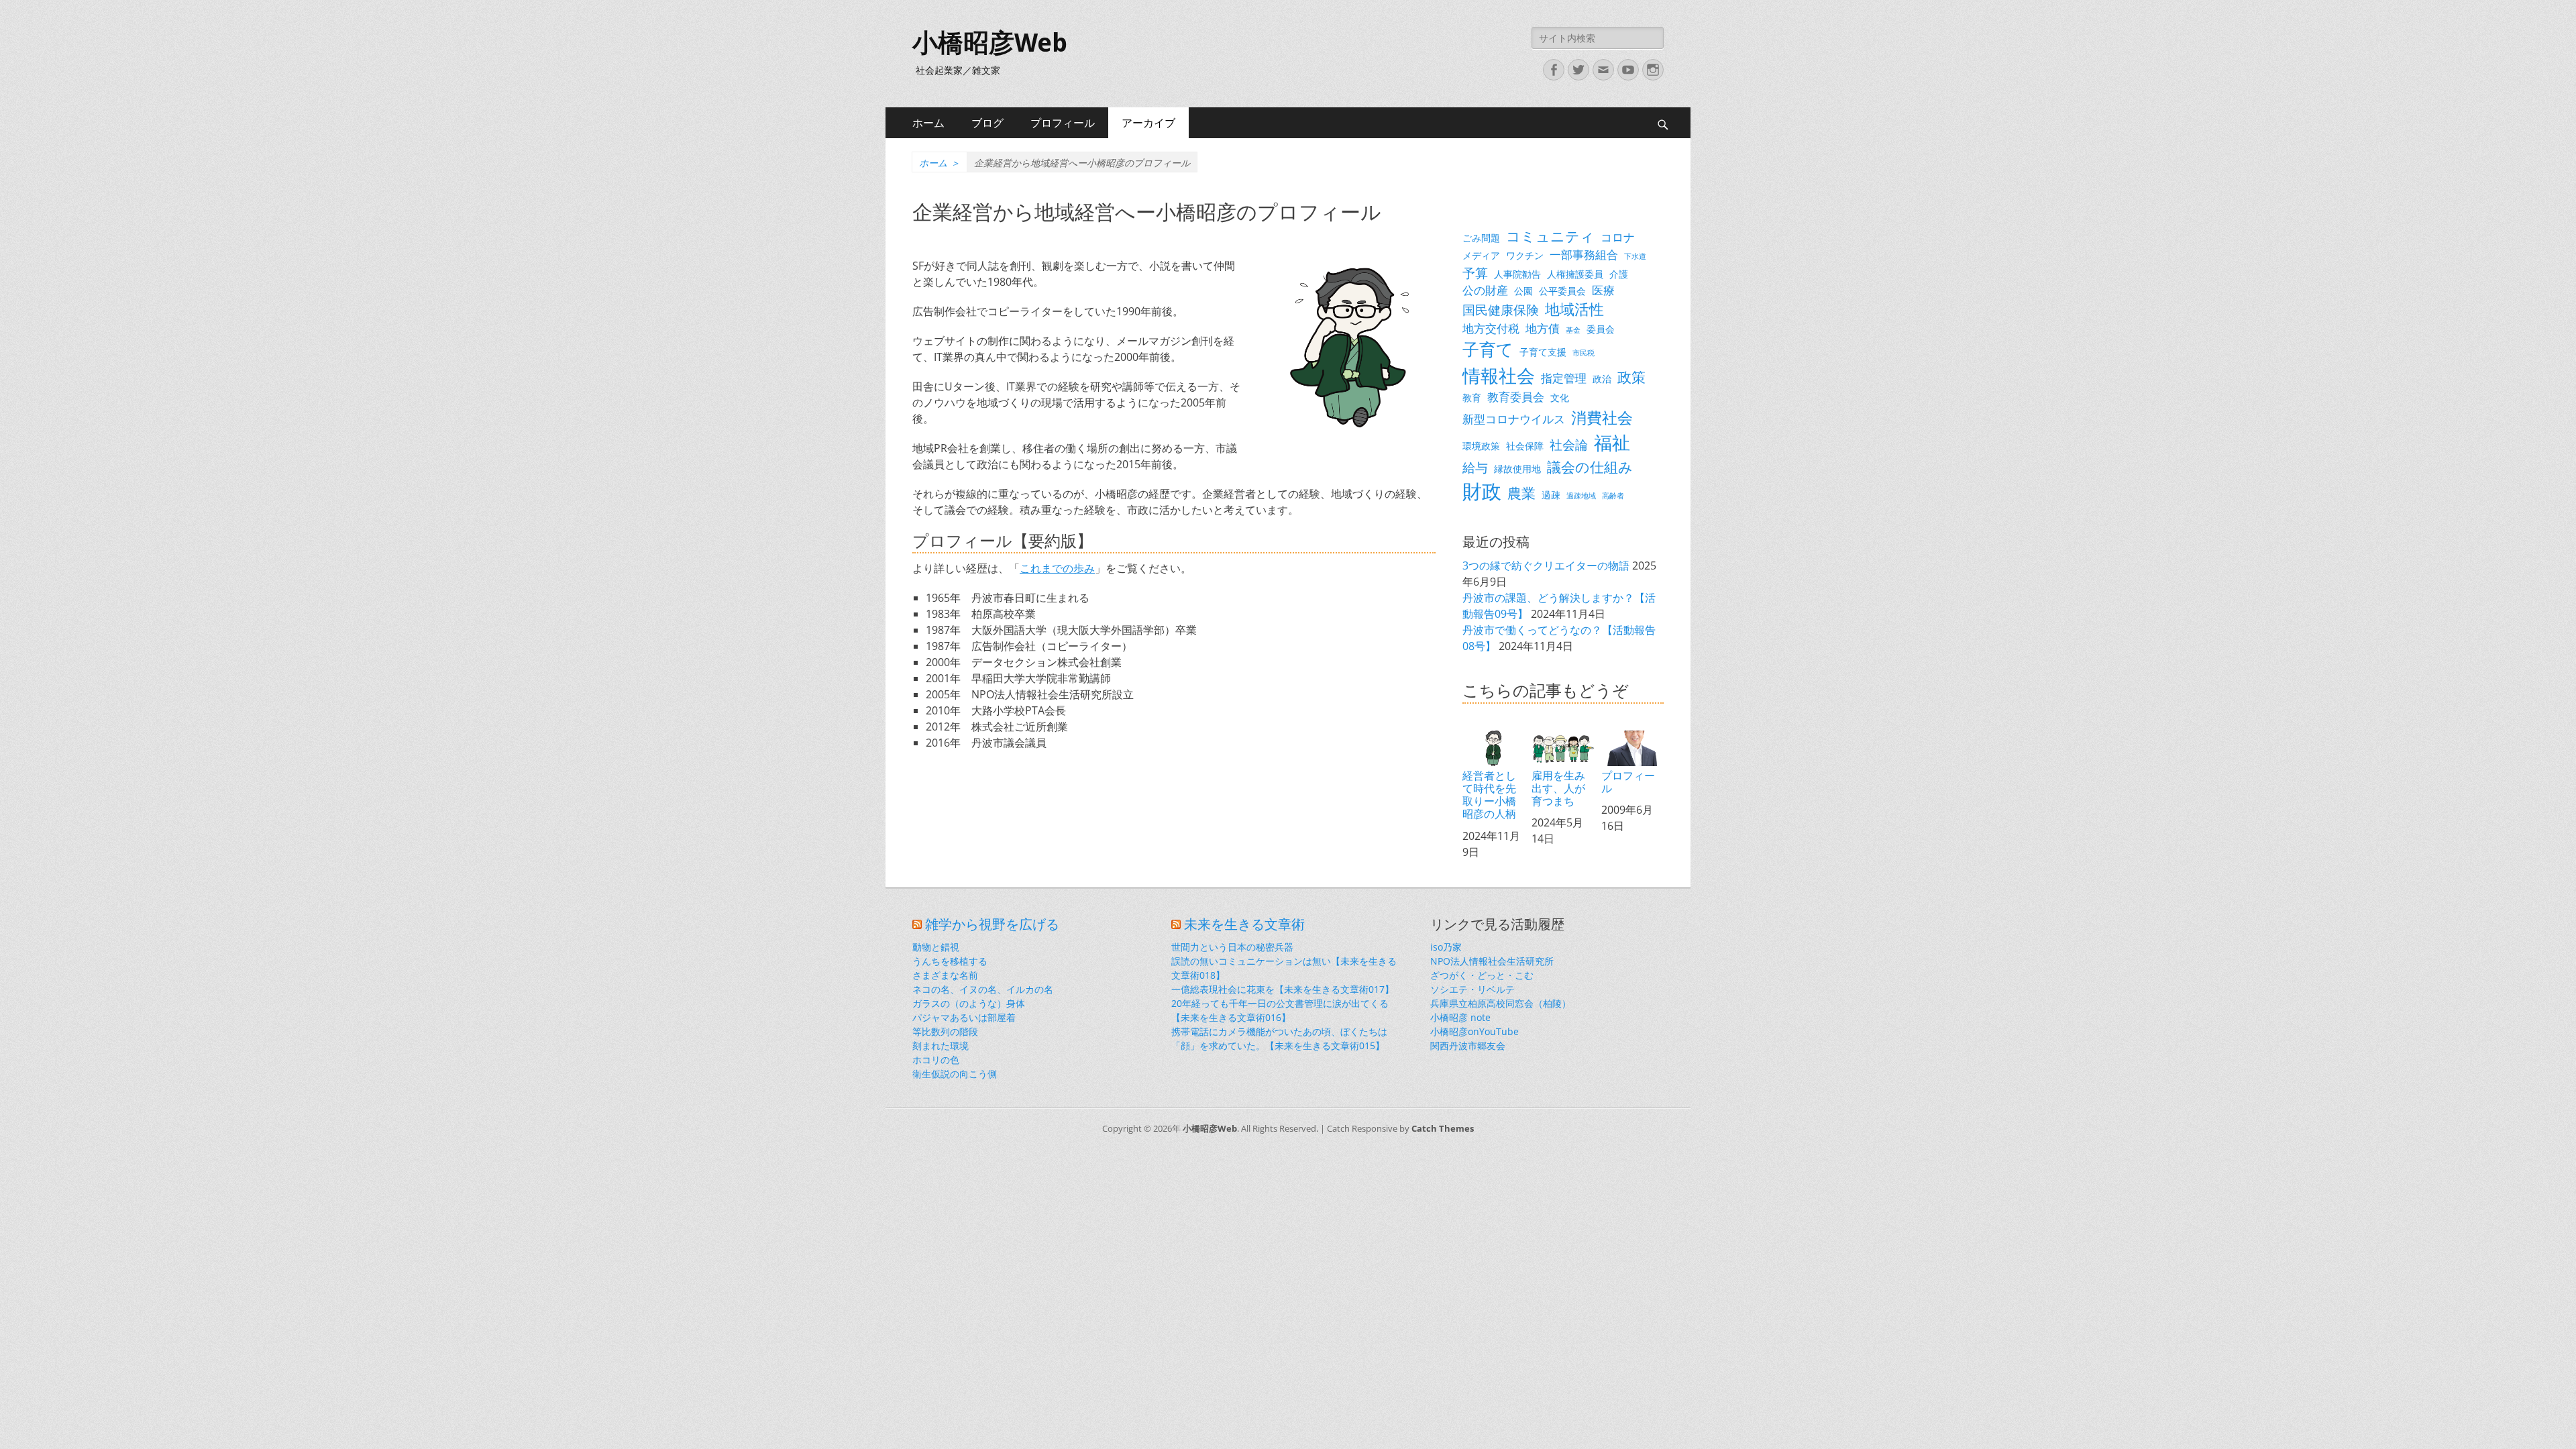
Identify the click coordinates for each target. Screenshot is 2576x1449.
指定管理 (1564, 378)
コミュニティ (1550, 236)
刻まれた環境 (941, 1045)
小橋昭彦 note (1460, 1017)
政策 (1631, 377)
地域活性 (1574, 309)
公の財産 (1485, 290)
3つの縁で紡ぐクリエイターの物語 (1546, 566)
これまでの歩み (1057, 568)
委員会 (1601, 329)
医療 (1603, 290)
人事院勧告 (1517, 274)
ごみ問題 (1481, 238)
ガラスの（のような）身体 (969, 1003)
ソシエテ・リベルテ (1472, 989)
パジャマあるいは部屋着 (964, 1017)
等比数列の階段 (945, 1031)
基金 (1573, 330)
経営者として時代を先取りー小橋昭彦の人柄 (1489, 795)
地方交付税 (1491, 328)
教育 (1472, 397)
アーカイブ (1148, 123)
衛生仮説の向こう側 (955, 1074)
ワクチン (1525, 255)
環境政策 (1481, 446)
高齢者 (1613, 496)
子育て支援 (1543, 352)
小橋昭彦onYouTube (1474, 1031)
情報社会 (1499, 376)
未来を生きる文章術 (1244, 924)
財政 (1482, 491)
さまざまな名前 (945, 975)
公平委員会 (1562, 291)
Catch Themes (1443, 1128)
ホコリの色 (936, 1060)
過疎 (1551, 495)
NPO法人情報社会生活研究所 (1492, 961)
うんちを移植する (950, 961)
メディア (1481, 255)
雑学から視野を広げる (992, 924)
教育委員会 (1516, 397)
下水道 (1635, 256)
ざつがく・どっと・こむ (1482, 975)
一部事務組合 (1584, 255)
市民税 (1584, 353)
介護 (1619, 274)
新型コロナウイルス (1514, 419)
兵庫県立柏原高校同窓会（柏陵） (1501, 1003)
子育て (1488, 349)
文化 (1560, 397)
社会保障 (1525, 446)
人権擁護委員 (1575, 274)
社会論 (1569, 444)
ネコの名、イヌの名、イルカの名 (983, 989)
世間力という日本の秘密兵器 (1232, 947)
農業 (1521, 493)
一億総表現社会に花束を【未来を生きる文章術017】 (1283, 989)
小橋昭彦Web (990, 43)
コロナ (1618, 237)
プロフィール (1063, 123)
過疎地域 (1581, 496)
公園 (1523, 291)
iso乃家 (1446, 947)
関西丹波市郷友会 (1468, 1045)
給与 (1475, 467)
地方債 (1543, 328)
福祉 (1612, 442)
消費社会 (1602, 417)
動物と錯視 (936, 947)
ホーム (928, 123)
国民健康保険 (1501, 310)
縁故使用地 (1517, 469)
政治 (1602, 379)
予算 (1475, 273)
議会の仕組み (1590, 467)
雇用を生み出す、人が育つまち (1558, 788)
